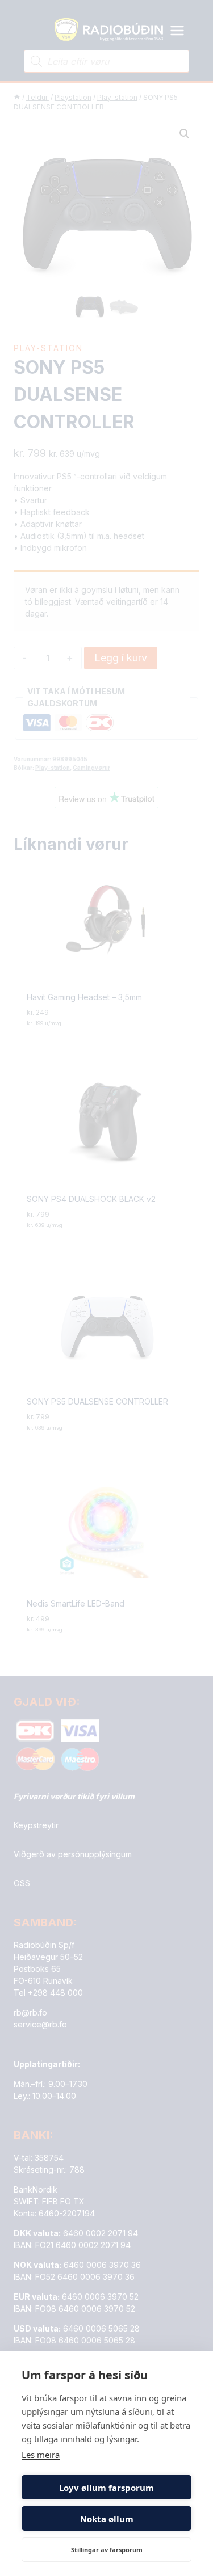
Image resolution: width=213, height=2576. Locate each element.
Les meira (41, 2455)
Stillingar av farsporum (107, 2550)
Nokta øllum (107, 2519)
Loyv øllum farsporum (106, 2488)
